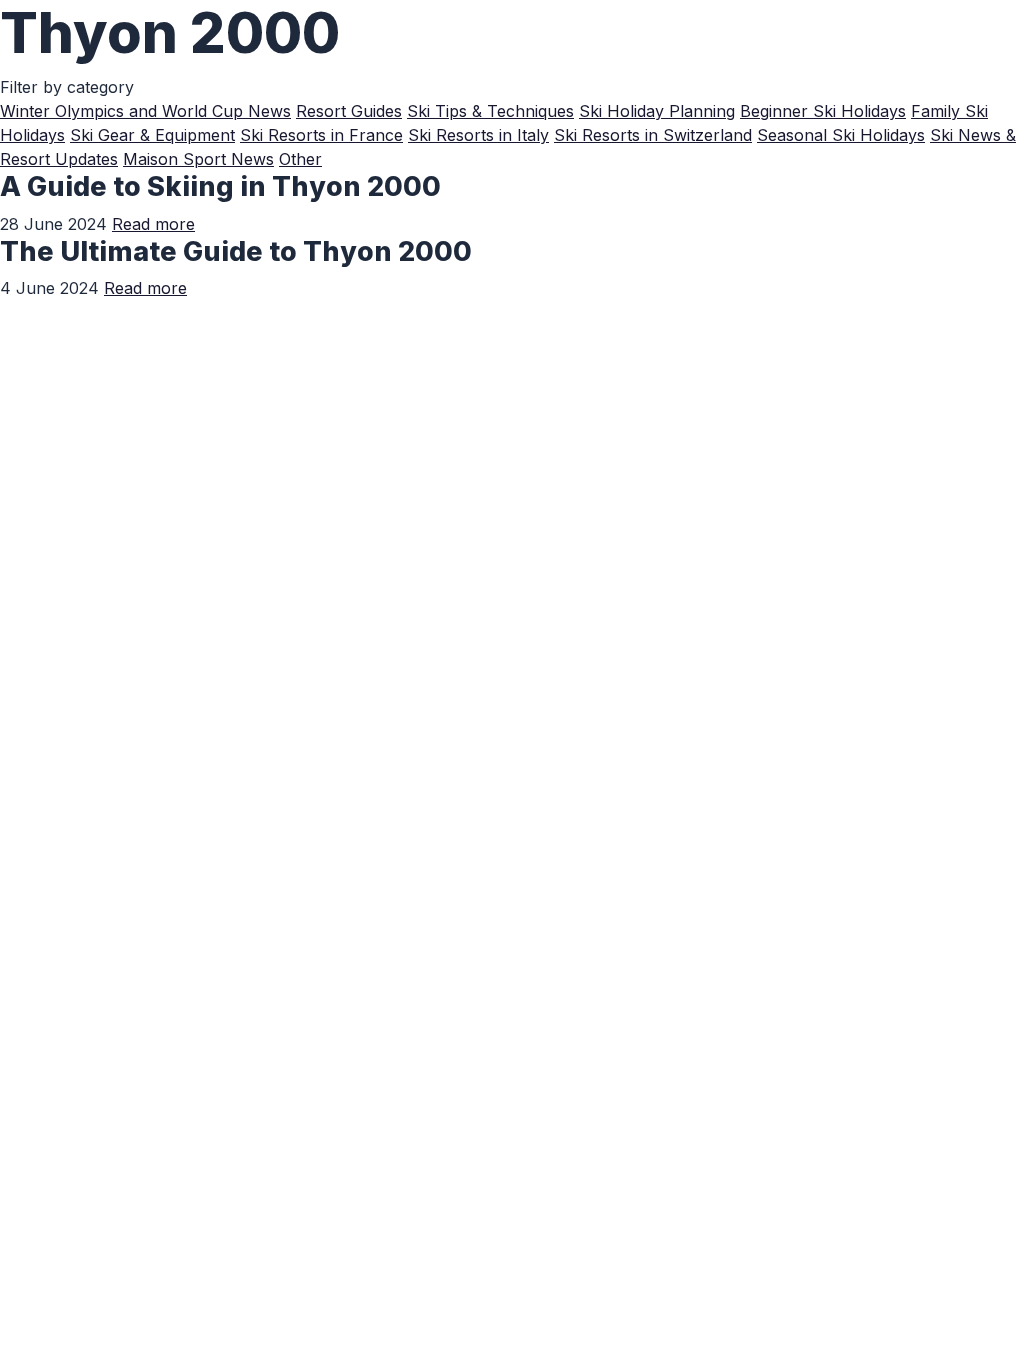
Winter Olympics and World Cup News (145, 111)
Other (300, 159)
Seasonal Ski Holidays (841, 135)
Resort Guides (349, 111)
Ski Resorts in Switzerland (653, 135)
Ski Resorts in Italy (478, 135)
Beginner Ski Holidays (823, 111)
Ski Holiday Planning (657, 111)
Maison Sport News (198, 159)
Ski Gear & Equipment (152, 135)
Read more (153, 224)
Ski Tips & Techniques (490, 111)
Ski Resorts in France (321, 135)
